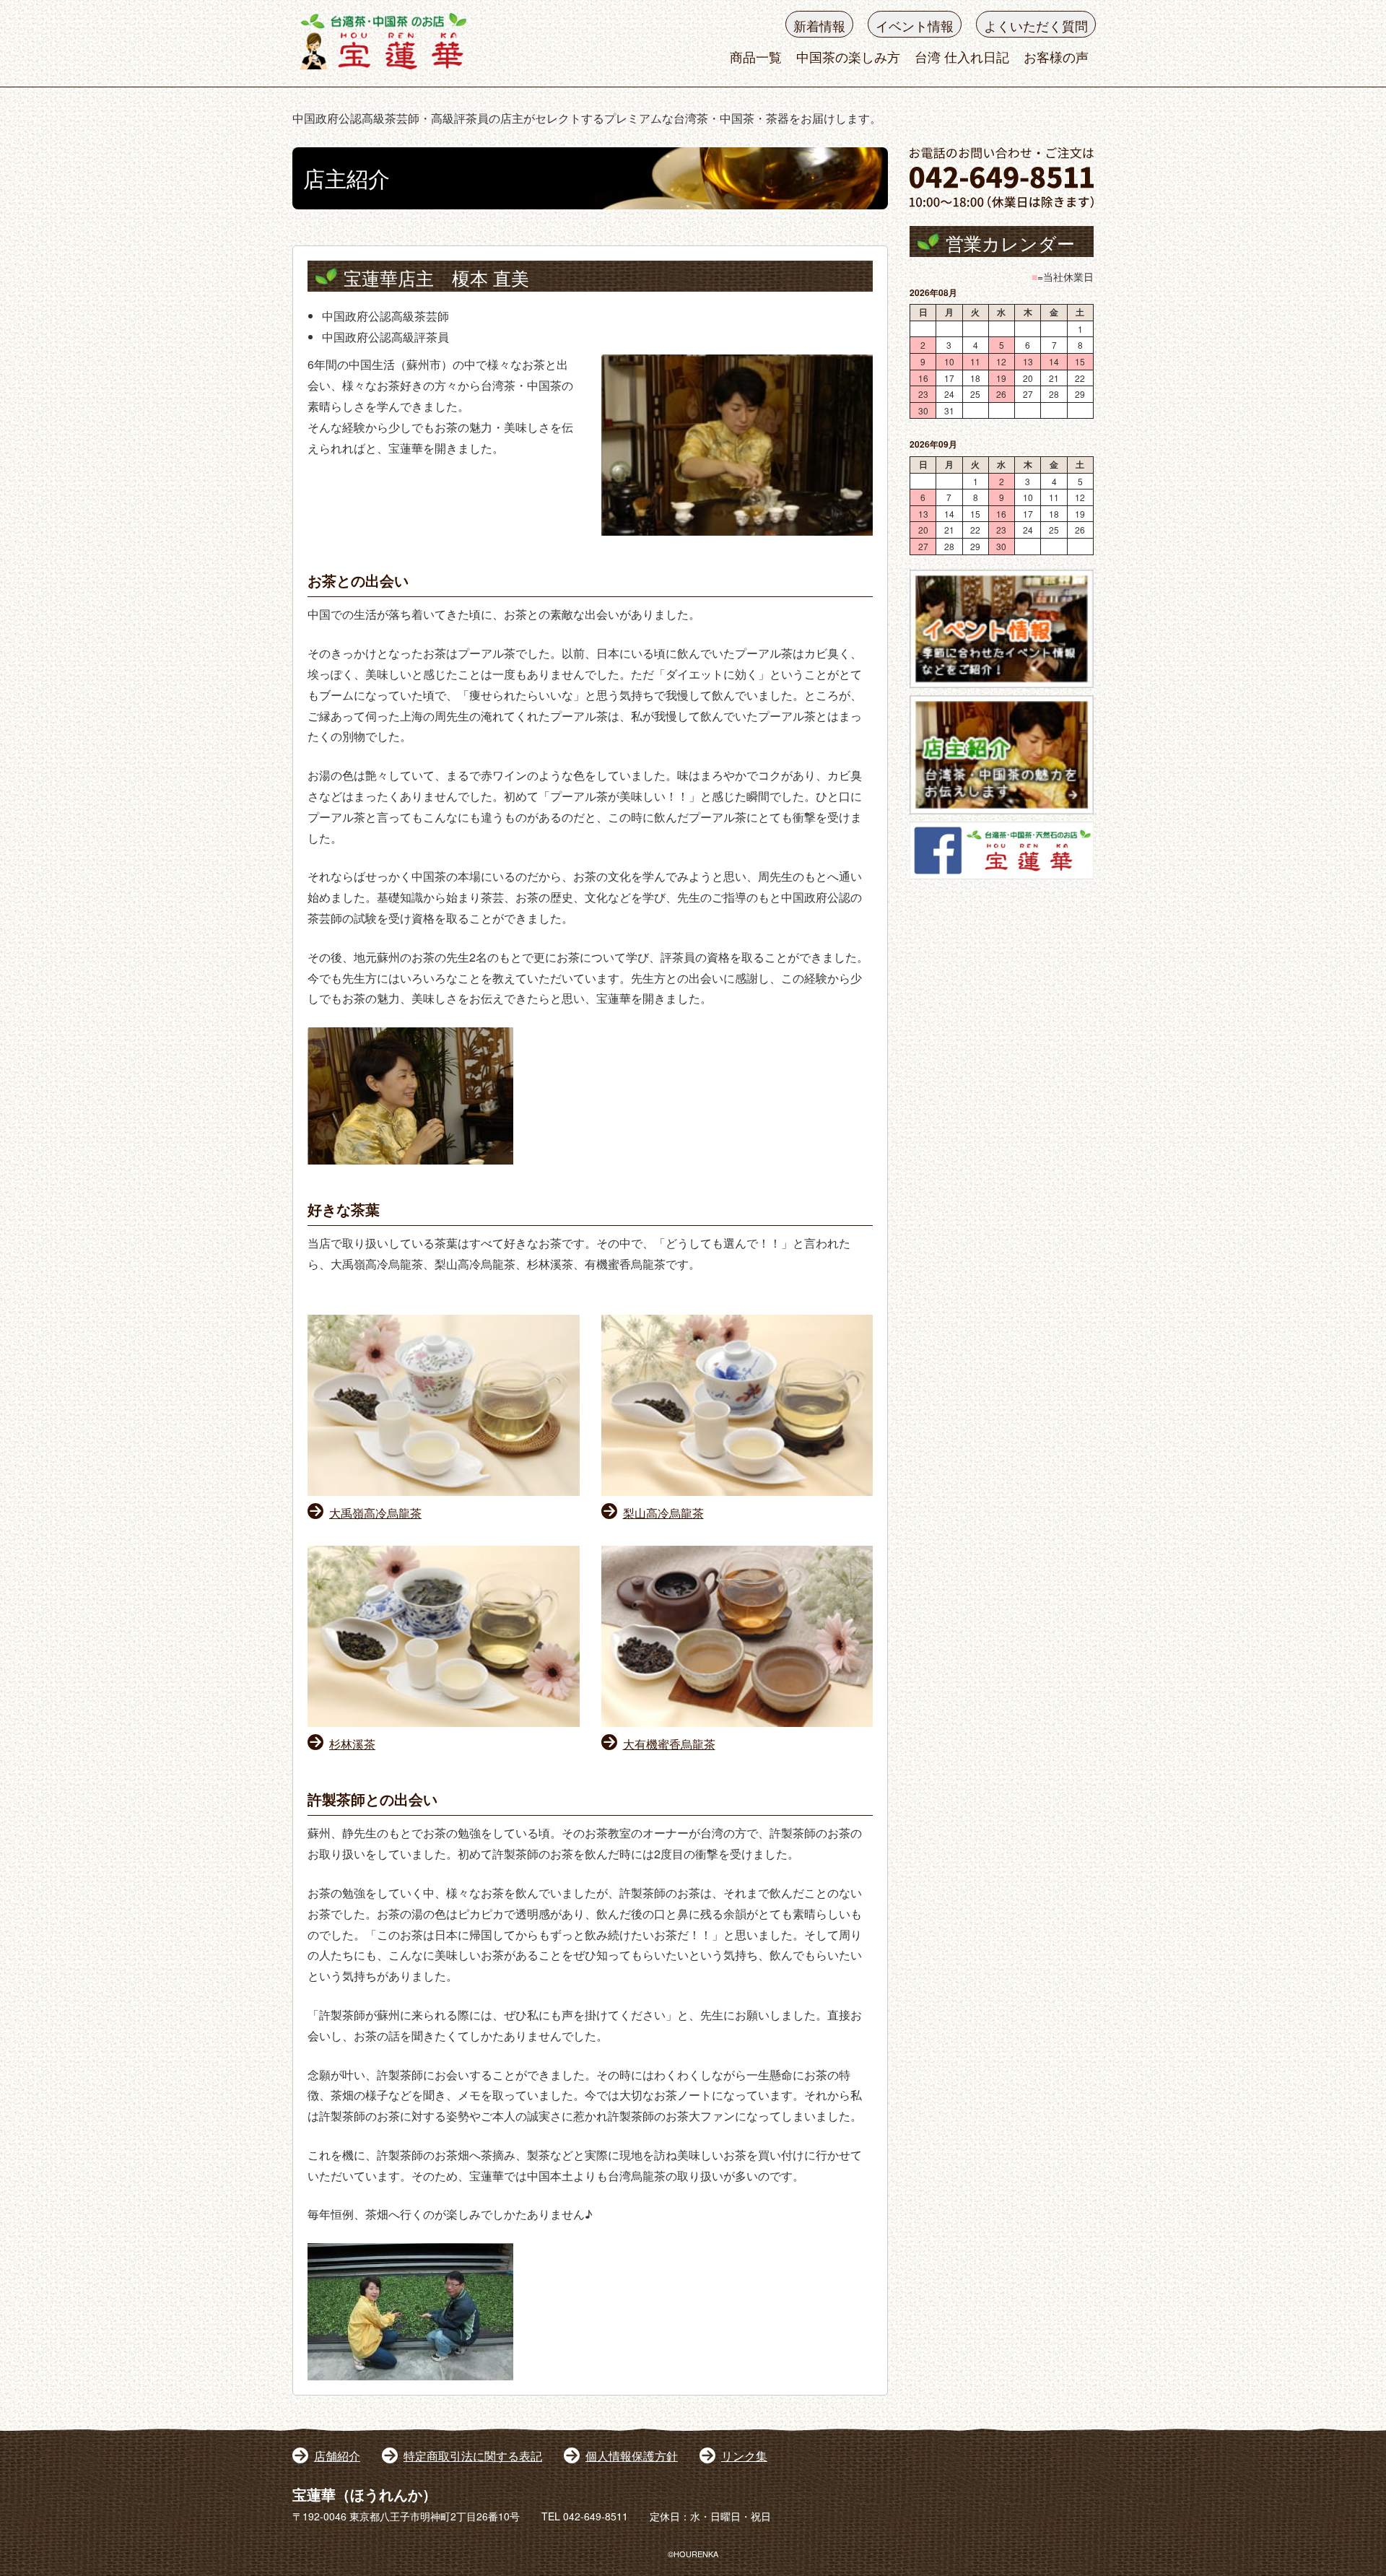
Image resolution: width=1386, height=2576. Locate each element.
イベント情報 (915, 25)
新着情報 (819, 25)
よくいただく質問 (1036, 25)
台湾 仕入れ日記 (962, 56)
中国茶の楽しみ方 (848, 56)
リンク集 (744, 2456)
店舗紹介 (337, 2456)
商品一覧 (756, 56)
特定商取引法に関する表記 (473, 2456)
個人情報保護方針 (632, 2456)
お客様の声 (1056, 56)
